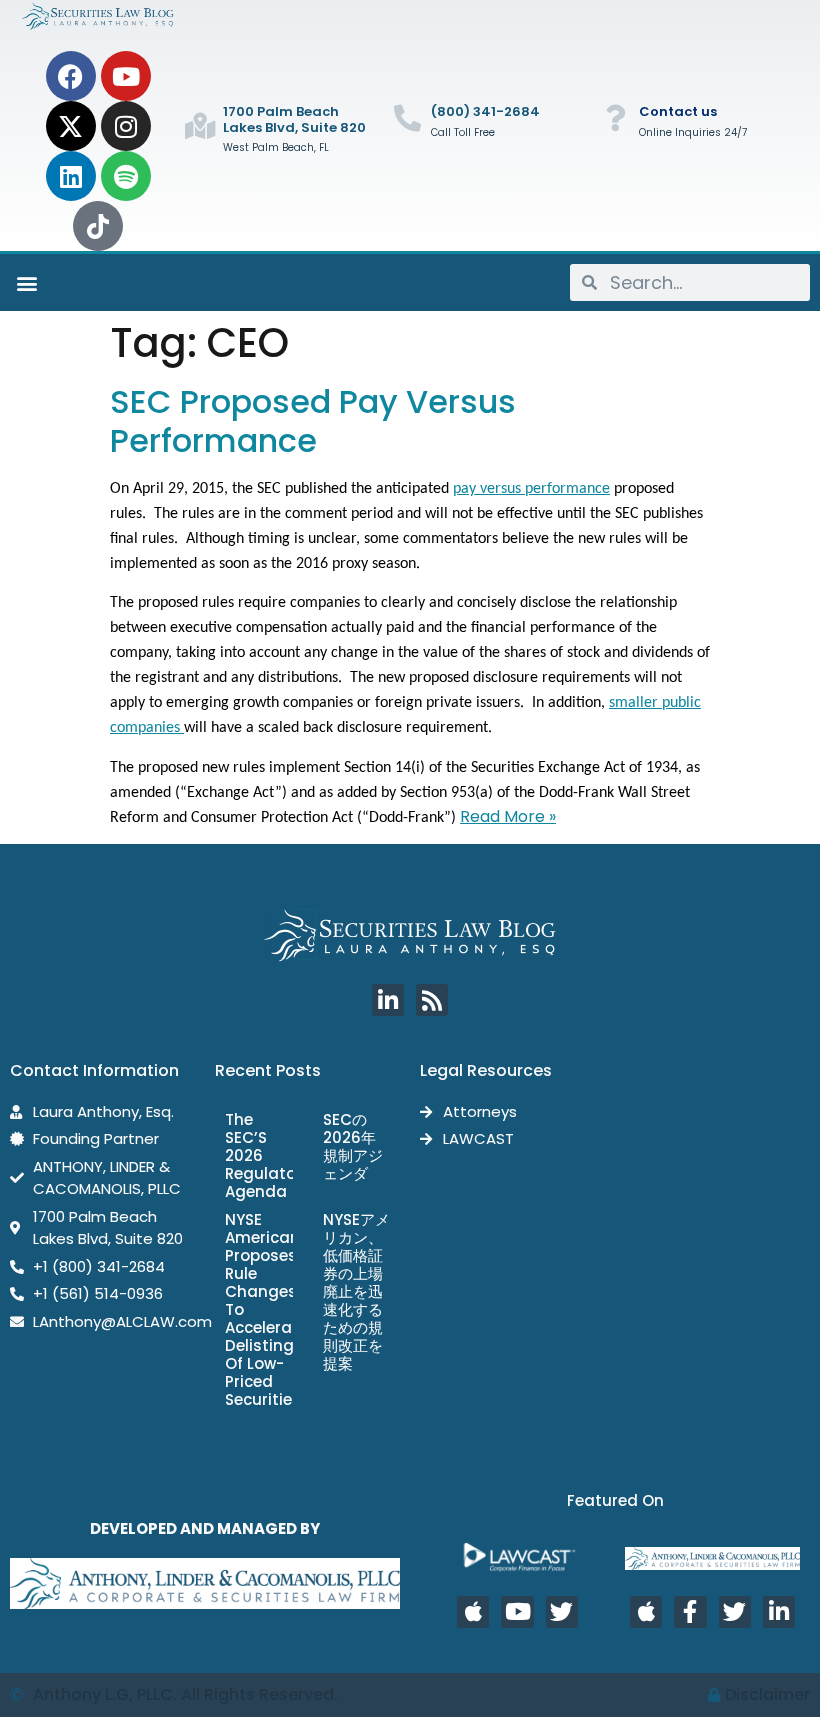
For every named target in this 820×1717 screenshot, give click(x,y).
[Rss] (432, 1000)
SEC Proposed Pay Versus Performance (313, 420)
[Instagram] (126, 126)
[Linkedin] (71, 176)
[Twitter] (562, 1612)
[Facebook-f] (690, 1612)
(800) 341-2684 (485, 111)
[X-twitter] (71, 126)
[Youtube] (126, 76)
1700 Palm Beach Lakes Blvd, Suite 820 (294, 119)
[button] (26, 282)
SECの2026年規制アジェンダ (353, 1146)
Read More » (508, 816)
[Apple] (473, 1612)
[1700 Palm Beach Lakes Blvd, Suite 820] (199, 125)
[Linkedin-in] (388, 1000)
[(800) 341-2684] (407, 117)
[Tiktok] (98, 226)
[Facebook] (71, 76)
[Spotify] (126, 176)
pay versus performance (531, 489)
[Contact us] (615, 117)
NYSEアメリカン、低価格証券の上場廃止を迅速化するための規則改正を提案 (356, 1291)
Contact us (678, 111)
